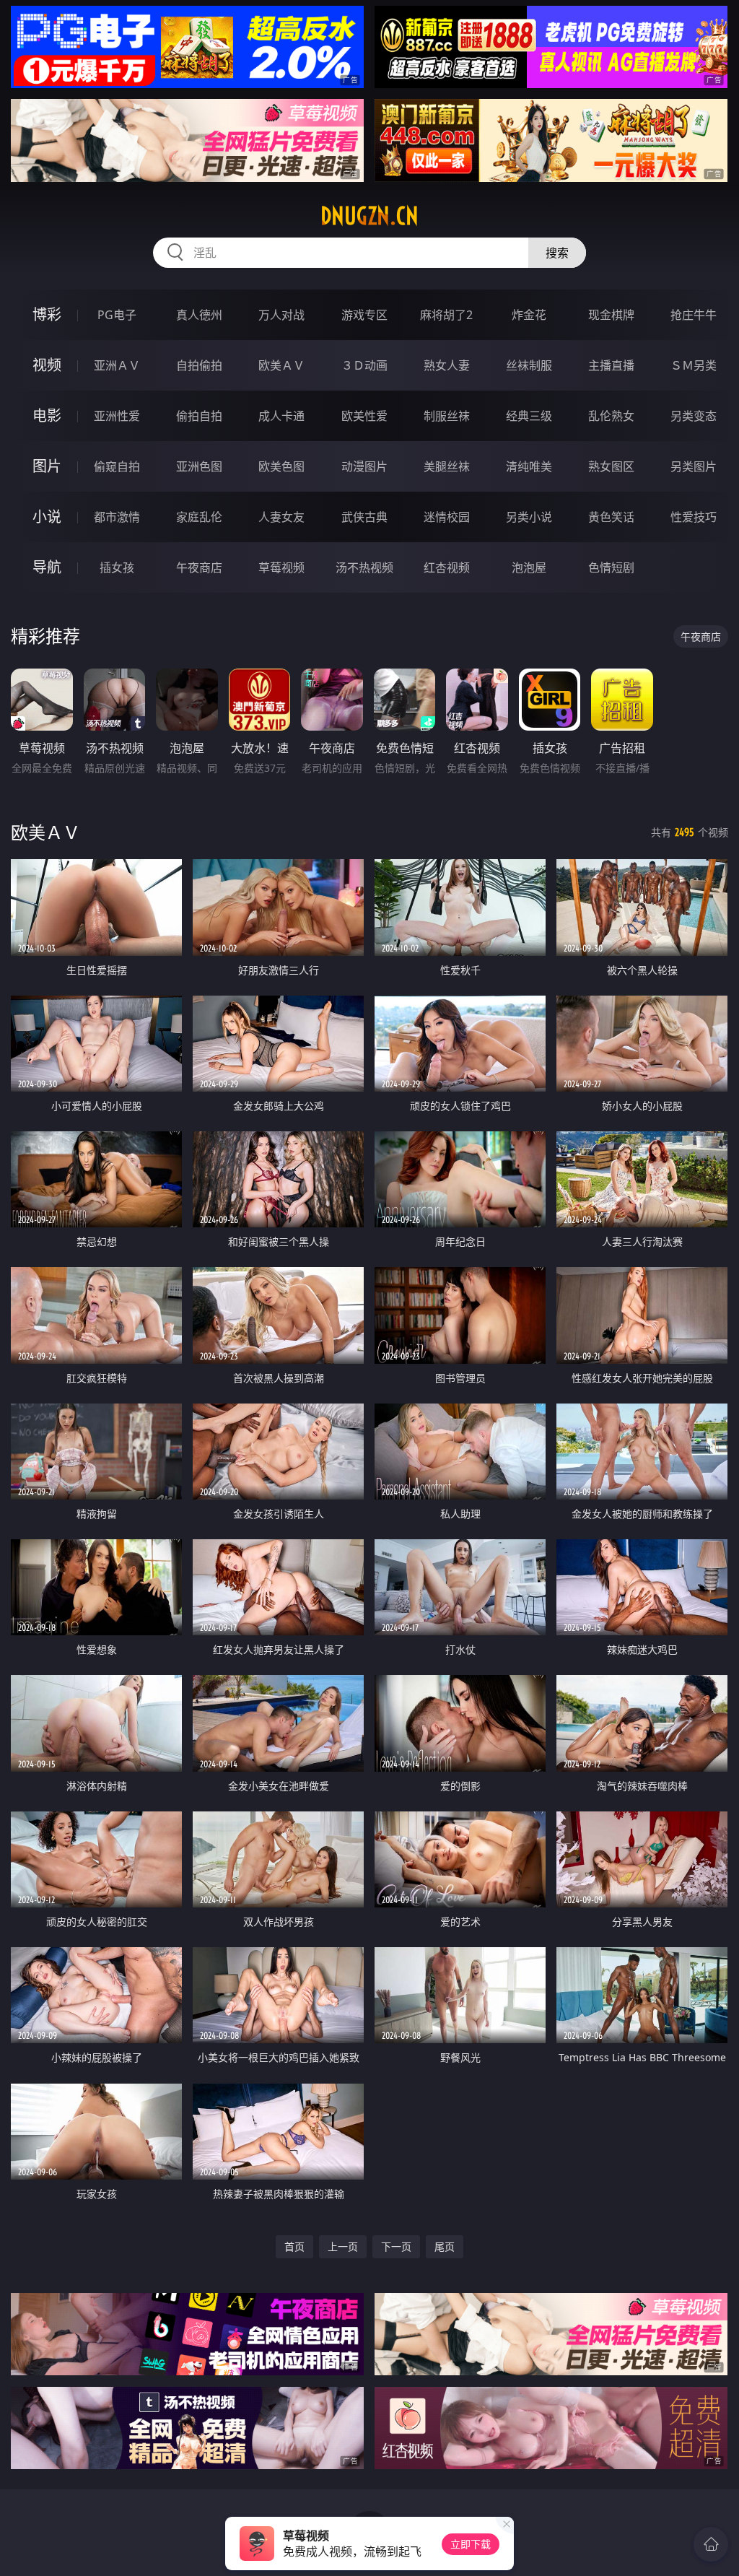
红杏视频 (447, 567)
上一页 (343, 2246)
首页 (294, 2246)
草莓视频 (281, 567)
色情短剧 (611, 567)
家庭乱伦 (199, 517)
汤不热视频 (364, 567)
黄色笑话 (611, 517)
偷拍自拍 (199, 416)
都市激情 (117, 517)
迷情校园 (447, 517)
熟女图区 (611, 466)
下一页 (396, 2246)
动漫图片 (364, 466)
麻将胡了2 (446, 315)
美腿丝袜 (447, 466)
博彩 (47, 314)
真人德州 (199, 315)
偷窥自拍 (117, 466)
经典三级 (529, 416)
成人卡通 (281, 416)
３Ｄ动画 (364, 365)
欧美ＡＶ (281, 365)
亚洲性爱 (117, 416)
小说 (47, 517)
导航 (47, 567)
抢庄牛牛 (694, 315)
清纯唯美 (529, 466)
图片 (47, 466)
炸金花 (529, 315)
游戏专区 (364, 315)
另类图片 (694, 466)
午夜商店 (199, 567)
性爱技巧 (694, 517)
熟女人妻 (447, 365)
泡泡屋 (529, 567)
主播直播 (611, 365)
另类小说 (529, 517)
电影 (47, 415)
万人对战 (281, 315)
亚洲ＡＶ (117, 365)
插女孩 (117, 567)
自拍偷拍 (199, 365)
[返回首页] (711, 2544)
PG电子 (117, 315)
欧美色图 (281, 466)
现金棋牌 (611, 315)
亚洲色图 (199, 466)
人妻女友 (281, 517)
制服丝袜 (447, 416)
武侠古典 (364, 517)
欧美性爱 (364, 416)
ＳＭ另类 (694, 365)
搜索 (557, 253)
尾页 (445, 2246)
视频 (47, 365)
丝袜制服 (529, 365)
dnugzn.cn (369, 216)
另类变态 (694, 416)
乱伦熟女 (611, 416)
